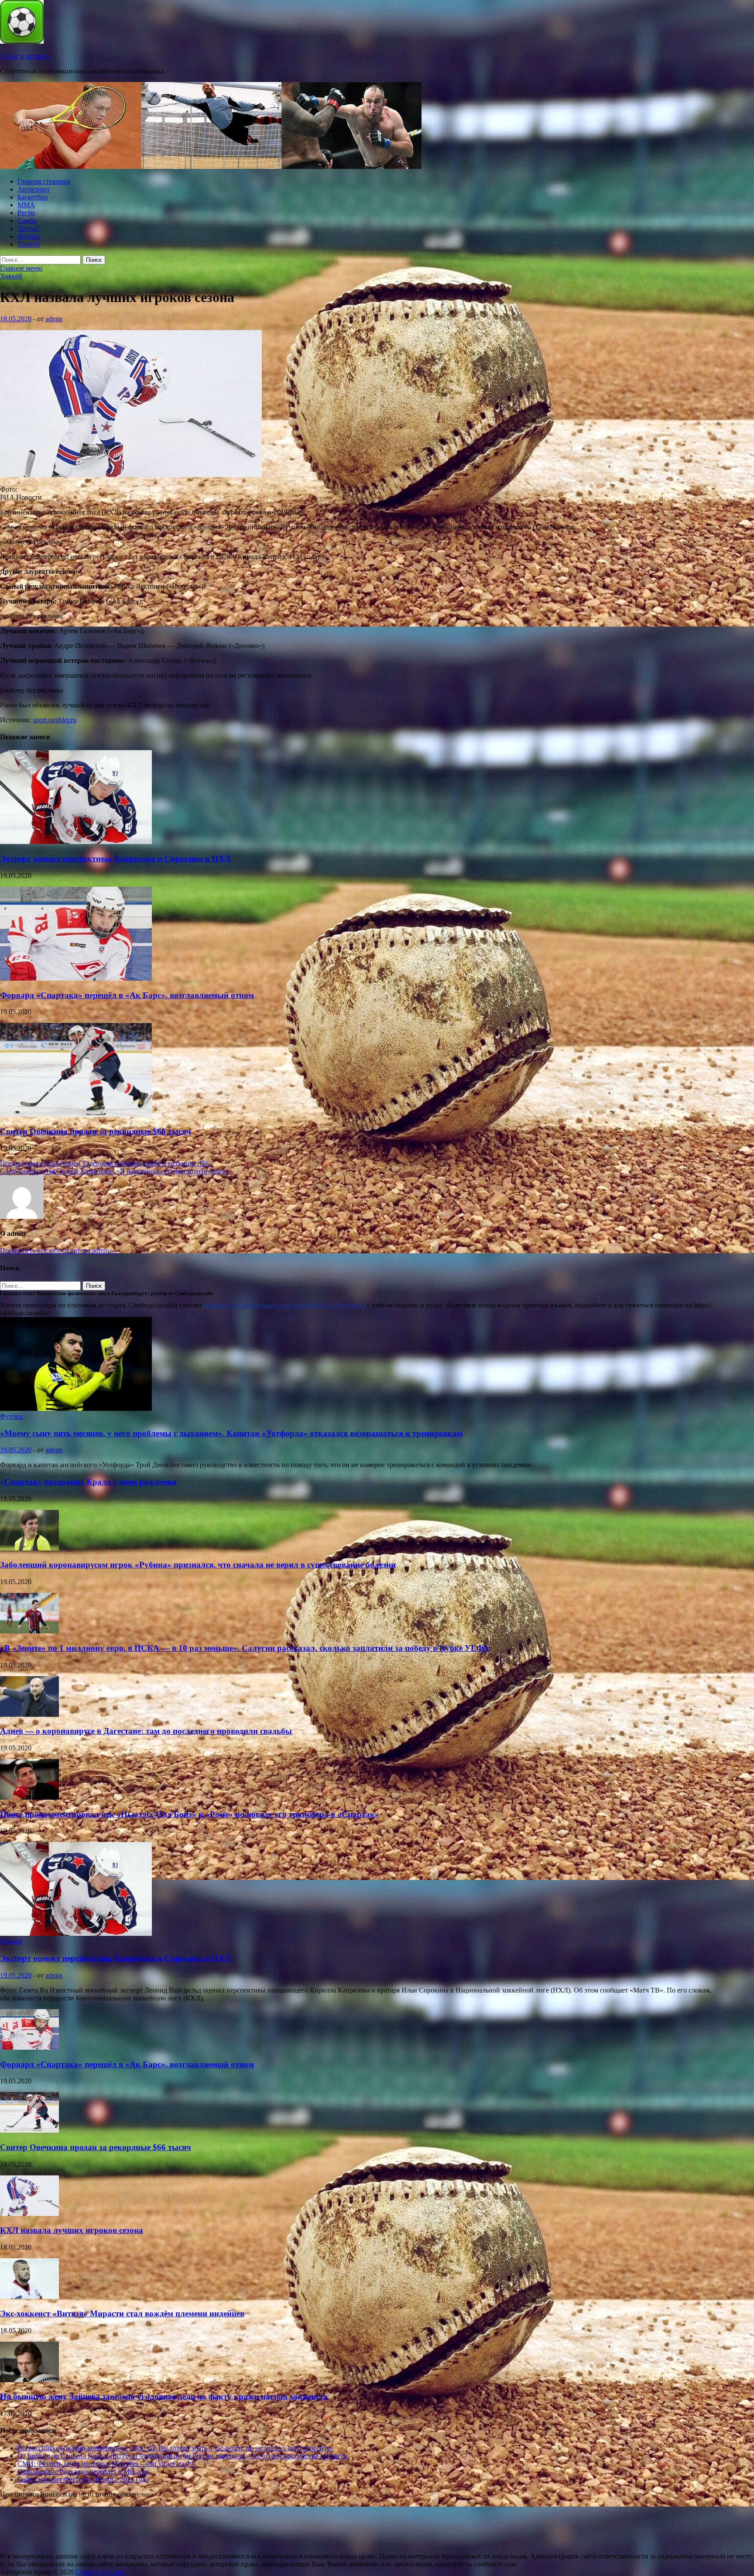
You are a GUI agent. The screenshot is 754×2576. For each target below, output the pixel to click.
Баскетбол (33, 197)
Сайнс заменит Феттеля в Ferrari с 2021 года (83, 2479)
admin (54, 319)
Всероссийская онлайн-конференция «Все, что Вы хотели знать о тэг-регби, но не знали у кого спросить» (175, 2448)
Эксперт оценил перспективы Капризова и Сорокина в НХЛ (115, 859)
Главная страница (44, 181)
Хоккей (29, 244)
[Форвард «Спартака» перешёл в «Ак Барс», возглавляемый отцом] (76, 978)
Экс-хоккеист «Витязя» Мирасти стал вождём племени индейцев (122, 2314)
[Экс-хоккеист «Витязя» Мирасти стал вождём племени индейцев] (29, 2296)
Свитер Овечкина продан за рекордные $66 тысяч (96, 1131)
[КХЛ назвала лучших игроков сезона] (29, 2214)
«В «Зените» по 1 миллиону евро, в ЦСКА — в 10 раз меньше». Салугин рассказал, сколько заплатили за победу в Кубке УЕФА (245, 1648)
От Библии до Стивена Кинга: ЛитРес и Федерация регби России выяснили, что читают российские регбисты (183, 2456)
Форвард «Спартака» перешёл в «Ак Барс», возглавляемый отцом (127, 995)
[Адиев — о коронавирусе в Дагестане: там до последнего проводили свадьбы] (29, 1714)
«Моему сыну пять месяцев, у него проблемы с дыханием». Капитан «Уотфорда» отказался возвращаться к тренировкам (231, 1433)
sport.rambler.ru (55, 720)
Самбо (27, 221)
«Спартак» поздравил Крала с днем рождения (88, 1482)
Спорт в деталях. (25, 56)
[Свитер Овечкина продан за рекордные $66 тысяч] (76, 1114)
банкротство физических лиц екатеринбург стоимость (284, 1305)
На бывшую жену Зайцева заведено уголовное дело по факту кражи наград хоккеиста (164, 2396)
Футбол (29, 236)
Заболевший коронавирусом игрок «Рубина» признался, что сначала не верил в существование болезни (198, 1565)
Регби (26, 213)
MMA (26, 205)
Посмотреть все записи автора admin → (59, 1250)
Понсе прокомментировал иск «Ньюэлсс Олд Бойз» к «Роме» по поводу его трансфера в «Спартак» (190, 1814)
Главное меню (21, 268)
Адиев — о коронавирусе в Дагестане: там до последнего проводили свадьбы (146, 1731)
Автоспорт (34, 189)
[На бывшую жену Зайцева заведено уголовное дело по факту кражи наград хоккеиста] (29, 2380)
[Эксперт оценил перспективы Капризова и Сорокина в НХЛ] (76, 842)
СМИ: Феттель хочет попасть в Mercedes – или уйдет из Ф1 (106, 2464)
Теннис (28, 228)
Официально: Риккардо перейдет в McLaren (83, 2471)
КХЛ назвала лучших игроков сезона (72, 2230)
